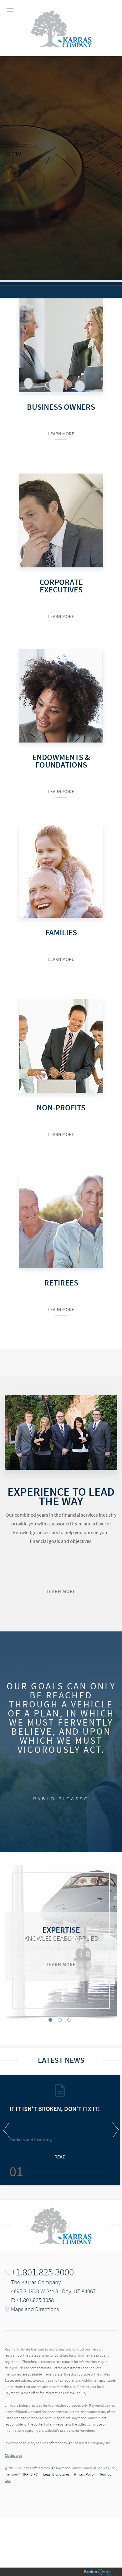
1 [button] (50, 2020)
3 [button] (69, 2020)
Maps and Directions (35, 2309)
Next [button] (114, 2130)
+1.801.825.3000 (42, 2272)
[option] (61, 1941)
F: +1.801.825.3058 (32, 2300)
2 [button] (60, 2020)
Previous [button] (8, 2130)
